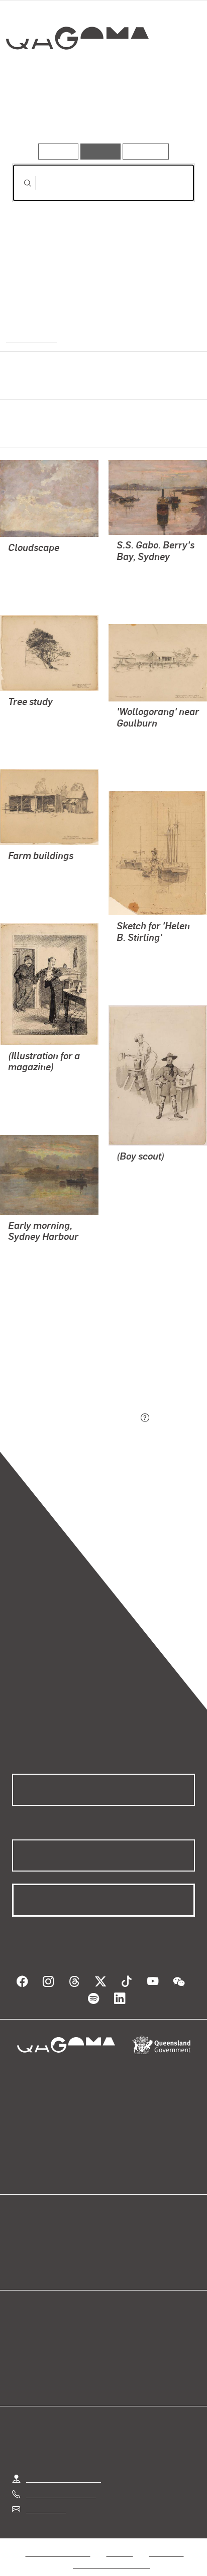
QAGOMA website (44, 2252)
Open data (30, 2240)
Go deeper (164, 115)
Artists (100, 115)
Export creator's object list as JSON (75, 1418)
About (118, 2252)
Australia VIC (30, 338)
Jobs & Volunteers (58, 2541)
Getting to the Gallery (64, 2466)
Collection (77, 75)
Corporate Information (112, 2553)
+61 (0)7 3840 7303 (61, 2482)
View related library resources (65, 1362)
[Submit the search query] (20, 183)
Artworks (40, 115)
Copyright (166, 2541)
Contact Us (45, 2497)
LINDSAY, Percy (36, 562)
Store (21, 2264)
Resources (146, 151)
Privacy (120, 2541)
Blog (116, 2240)
